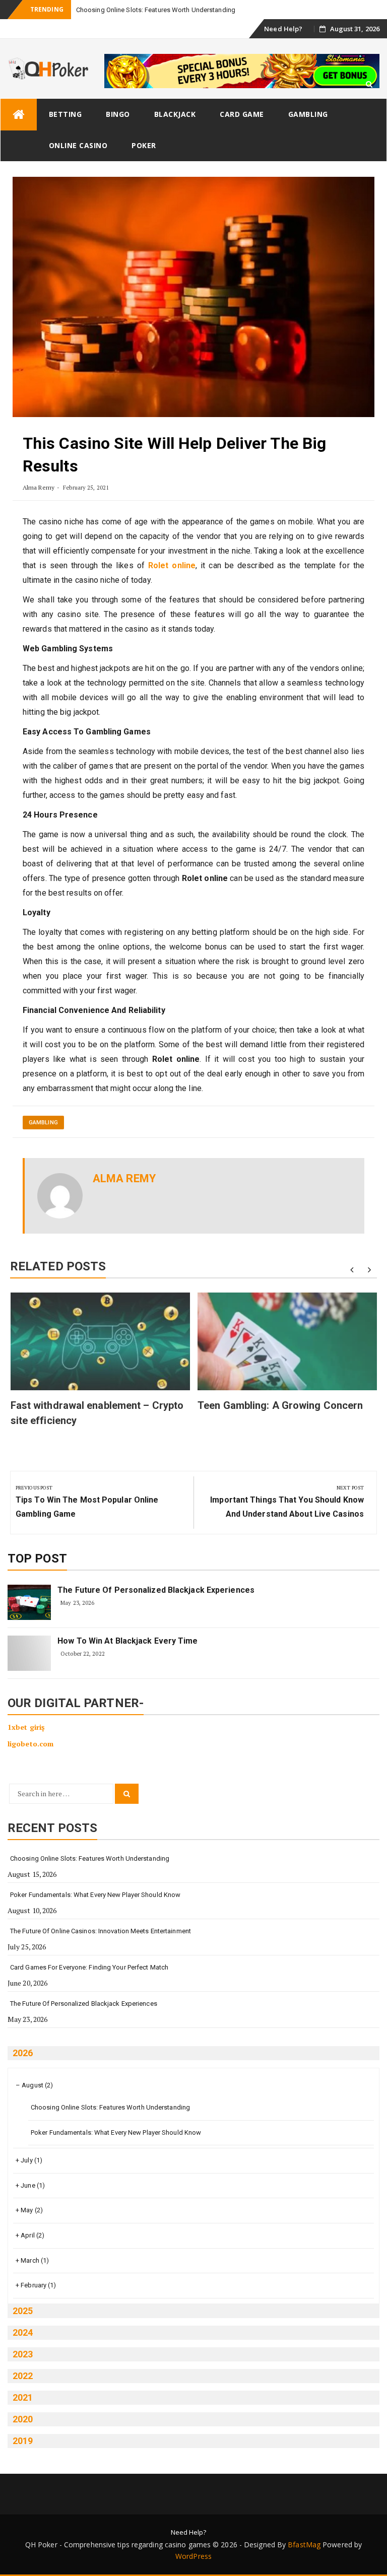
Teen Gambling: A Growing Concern (280, 1405)
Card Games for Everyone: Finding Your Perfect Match (89, 1967)
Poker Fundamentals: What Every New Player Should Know (95, 1895)
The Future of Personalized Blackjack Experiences (156, 1590)
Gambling (308, 114)
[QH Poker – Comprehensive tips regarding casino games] (19, 115)
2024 (23, 2332)
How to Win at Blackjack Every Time (127, 1641)
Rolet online (172, 565)
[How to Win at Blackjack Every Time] (29, 1653)
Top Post (37, 1558)
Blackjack (175, 114)
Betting (66, 114)
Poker (144, 145)
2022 (23, 2376)
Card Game (242, 114)
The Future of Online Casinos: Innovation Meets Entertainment (101, 1931)
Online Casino (78, 145)
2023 (23, 2354)
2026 (23, 2053)
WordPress (193, 2556)
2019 (23, 2441)
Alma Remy (39, 487)
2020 (23, 2419)
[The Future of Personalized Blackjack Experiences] (29, 1602)
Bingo (118, 114)
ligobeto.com (30, 1744)
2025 (23, 2311)
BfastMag (304, 2545)
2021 (23, 2397)
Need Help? (283, 29)
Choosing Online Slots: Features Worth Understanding (90, 1858)
